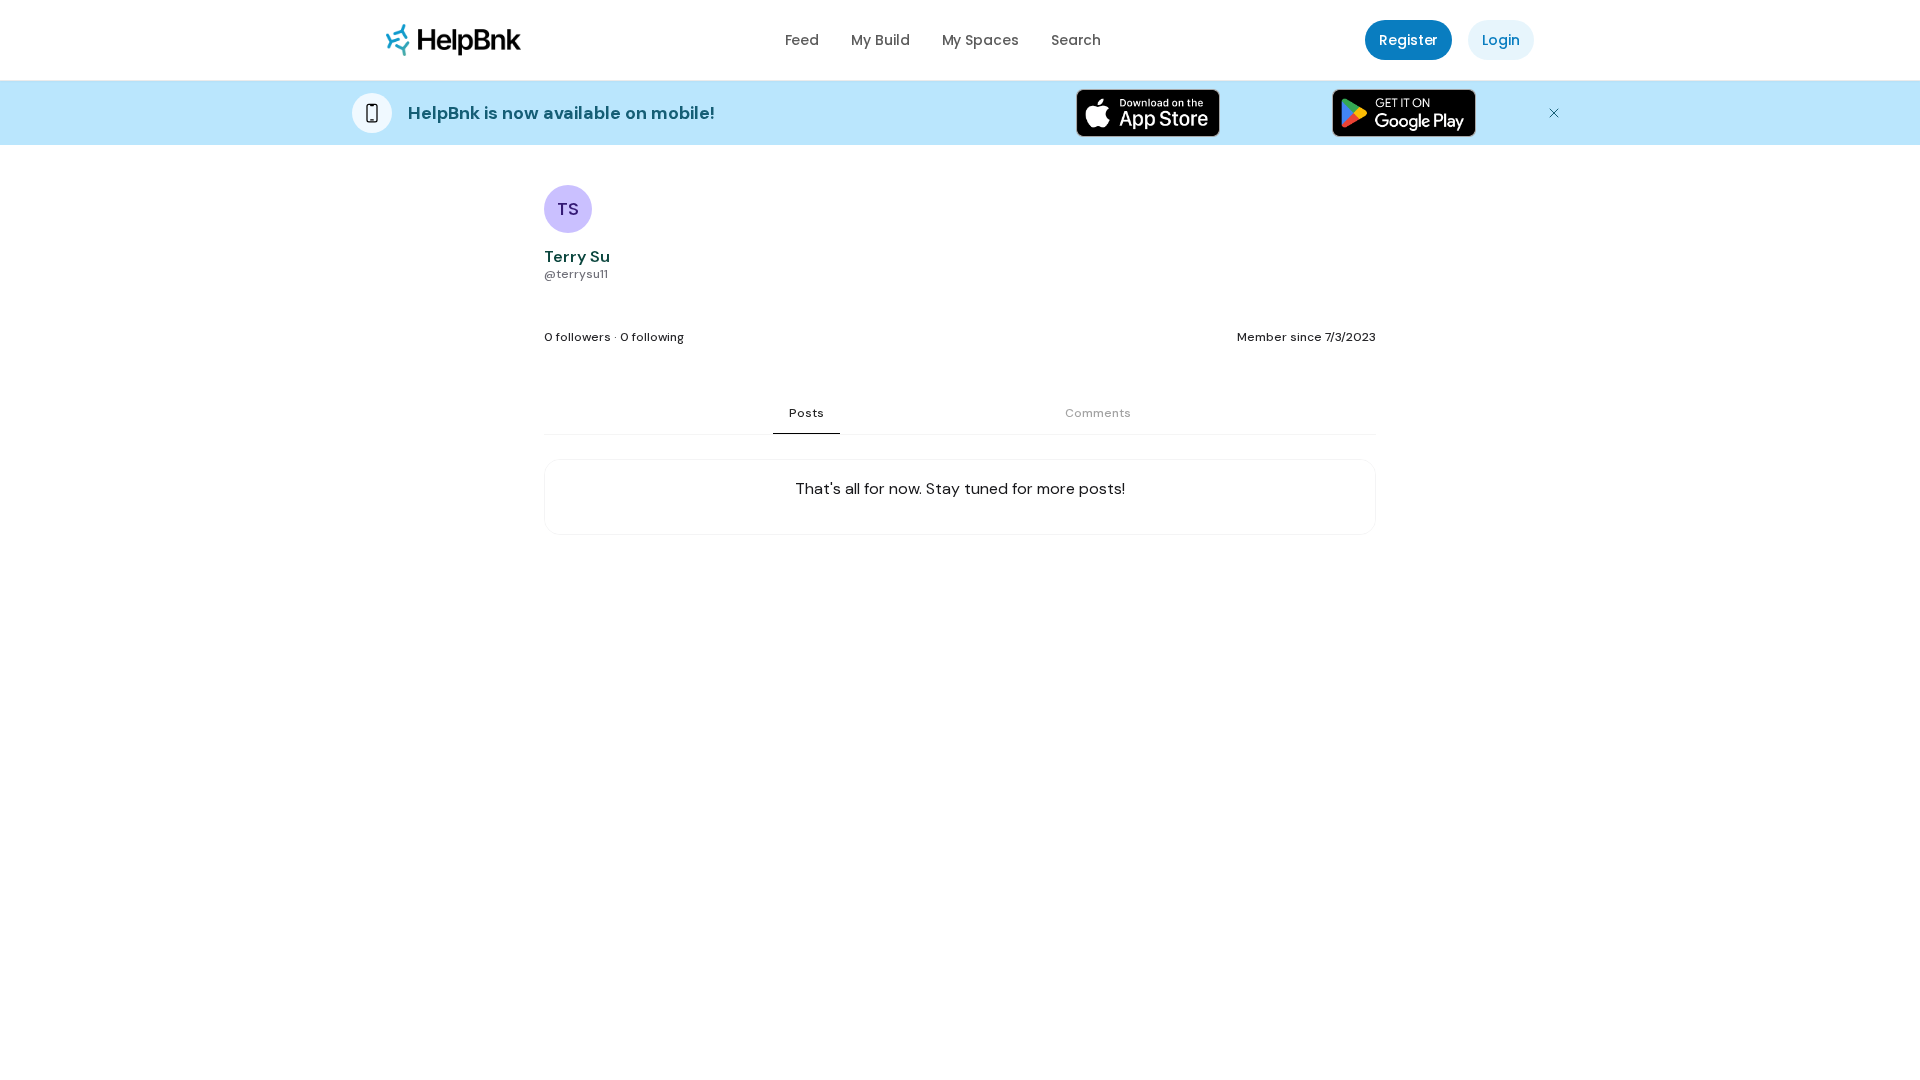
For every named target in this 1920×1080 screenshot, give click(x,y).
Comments (1098, 413)
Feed (802, 40)
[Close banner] (1554, 113)
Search (1076, 40)
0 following (652, 337)
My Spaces (980, 40)
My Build (880, 40)
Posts (806, 413)
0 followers (577, 337)
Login (1501, 40)
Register (1408, 40)
